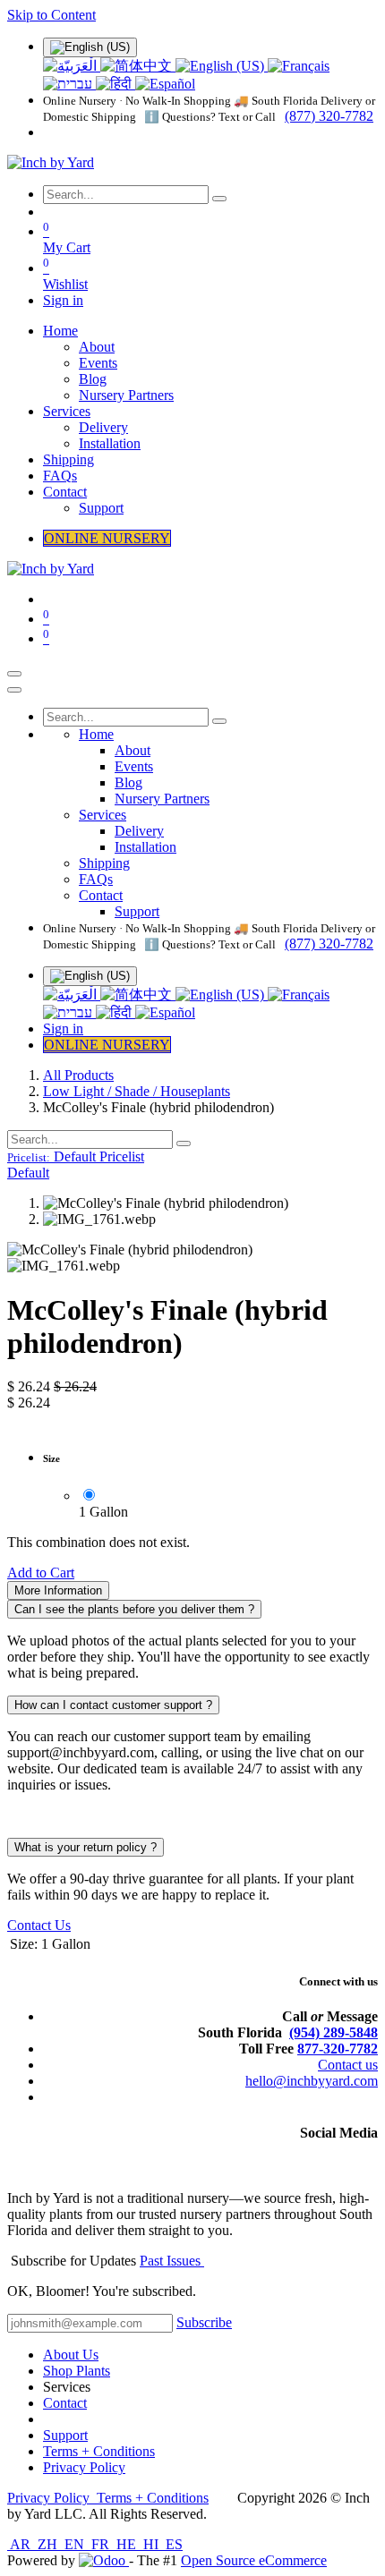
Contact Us (39, 1925)
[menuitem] (72, 66)
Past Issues (172, 2261)
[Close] (14, 690)
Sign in (63, 300)
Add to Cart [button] (41, 1573)
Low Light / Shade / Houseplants (137, 1091)
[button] (76, 1156)
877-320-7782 (338, 2049)
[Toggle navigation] (14, 674)
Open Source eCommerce (254, 2560)
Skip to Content (51, 15)
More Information (58, 1590)
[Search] (219, 199)
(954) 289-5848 (334, 2032)
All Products (78, 1075)
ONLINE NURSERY (107, 538)
